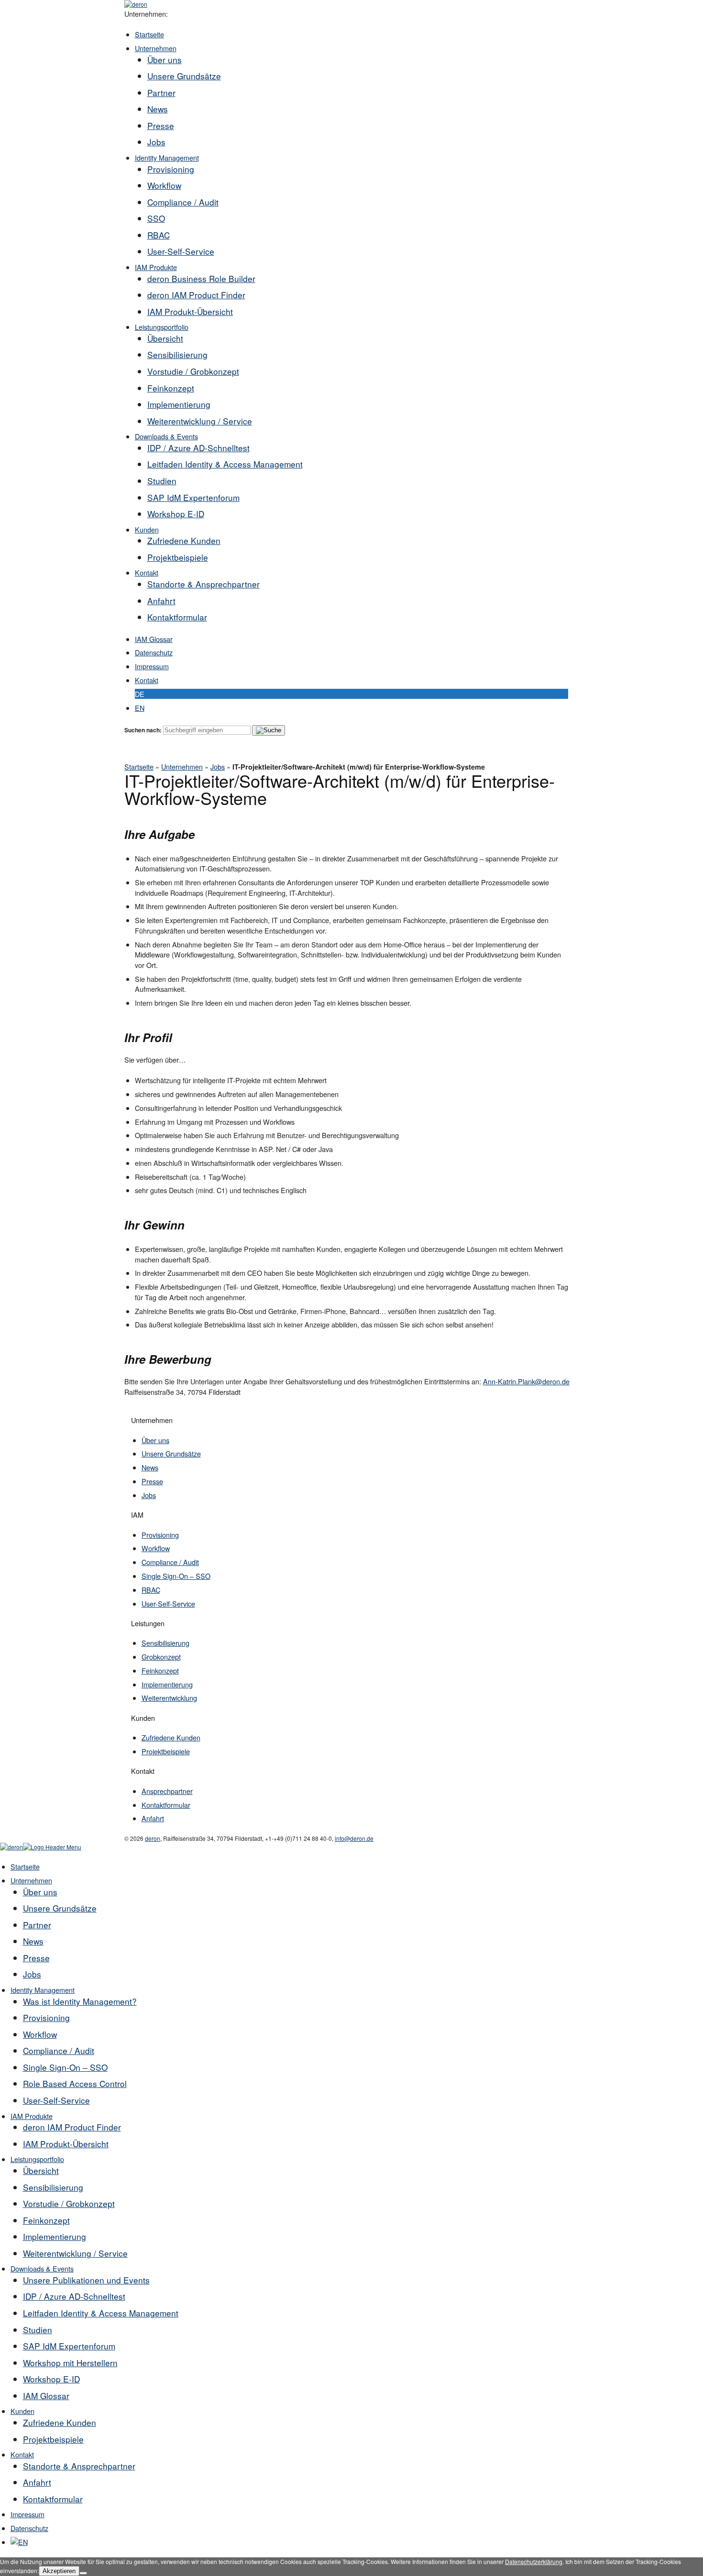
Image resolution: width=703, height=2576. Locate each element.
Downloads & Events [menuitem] (42, 2268)
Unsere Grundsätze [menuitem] (60, 1908)
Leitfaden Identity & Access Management (225, 464)
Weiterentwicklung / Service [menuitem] (75, 2253)
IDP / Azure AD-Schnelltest (198, 448)
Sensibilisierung (177, 354)
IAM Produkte (156, 267)
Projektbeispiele (178, 557)
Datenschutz (154, 652)
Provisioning (171, 169)
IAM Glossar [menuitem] (46, 2396)
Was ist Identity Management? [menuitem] (80, 2001)
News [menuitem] (33, 1941)
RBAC (159, 235)
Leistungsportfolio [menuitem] (37, 2159)
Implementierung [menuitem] (55, 2236)
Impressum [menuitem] (27, 2514)
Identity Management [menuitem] (43, 1990)
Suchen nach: (143, 730)
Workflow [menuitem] (40, 2034)
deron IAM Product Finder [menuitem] (72, 2127)
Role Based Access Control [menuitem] (75, 2083)
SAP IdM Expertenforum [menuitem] (69, 2346)
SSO (156, 218)
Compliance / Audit (183, 202)
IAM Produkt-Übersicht (190, 311)
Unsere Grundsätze (184, 76)
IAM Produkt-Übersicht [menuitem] (66, 2144)
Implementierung (179, 404)
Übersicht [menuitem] (41, 2170)
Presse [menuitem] (36, 1958)
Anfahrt (161, 601)
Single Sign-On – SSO (176, 1576)
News (158, 109)
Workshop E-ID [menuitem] (51, 2379)
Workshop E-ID (176, 514)
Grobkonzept (161, 1657)
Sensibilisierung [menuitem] (53, 2187)
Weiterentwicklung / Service (200, 421)
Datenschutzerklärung (534, 2561)
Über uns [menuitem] (40, 1892)
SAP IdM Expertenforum (193, 497)
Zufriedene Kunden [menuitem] (60, 2422)
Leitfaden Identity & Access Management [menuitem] (101, 2313)
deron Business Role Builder (201, 278)
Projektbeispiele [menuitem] (53, 2439)
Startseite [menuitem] (25, 1866)
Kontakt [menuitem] (22, 2454)
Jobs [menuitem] (32, 1974)
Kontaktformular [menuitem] (53, 2499)
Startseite (149, 34)
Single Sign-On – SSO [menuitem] (65, 2067)
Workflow (164, 185)
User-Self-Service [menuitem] (56, 2100)
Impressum (152, 666)
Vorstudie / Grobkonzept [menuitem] (69, 2203)
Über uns (165, 60)
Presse (161, 125)
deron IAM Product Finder (196, 295)
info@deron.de (354, 1838)
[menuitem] (19, 2542)
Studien (162, 481)
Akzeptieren (59, 2571)
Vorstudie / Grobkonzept (193, 371)
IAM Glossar (154, 639)
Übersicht (165, 338)
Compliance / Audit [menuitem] (59, 2050)
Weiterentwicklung (169, 1698)
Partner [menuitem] (37, 1925)
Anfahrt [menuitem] (37, 2482)
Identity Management (167, 158)
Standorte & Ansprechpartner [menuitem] (79, 2466)
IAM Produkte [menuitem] (32, 2116)
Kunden (147, 529)
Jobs (156, 142)
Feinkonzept (171, 388)
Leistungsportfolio (162, 327)
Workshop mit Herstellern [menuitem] (70, 2363)
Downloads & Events (166, 436)
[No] (83, 2573)
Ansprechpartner (167, 1791)
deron (153, 1838)
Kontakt (147, 572)
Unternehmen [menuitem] (31, 1880)
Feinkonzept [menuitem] (46, 2220)
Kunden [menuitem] (22, 2411)
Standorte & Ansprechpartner (203, 584)
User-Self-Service (181, 251)
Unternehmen (156, 48)
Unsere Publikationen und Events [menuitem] (86, 2280)
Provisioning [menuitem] (46, 2017)
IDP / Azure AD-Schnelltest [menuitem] (74, 2296)
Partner (161, 92)
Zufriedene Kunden (184, 540)
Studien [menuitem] (38, 2330)
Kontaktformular (177, 617)
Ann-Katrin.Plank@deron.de (526, 1381)
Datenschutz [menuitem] (29, 2528)
